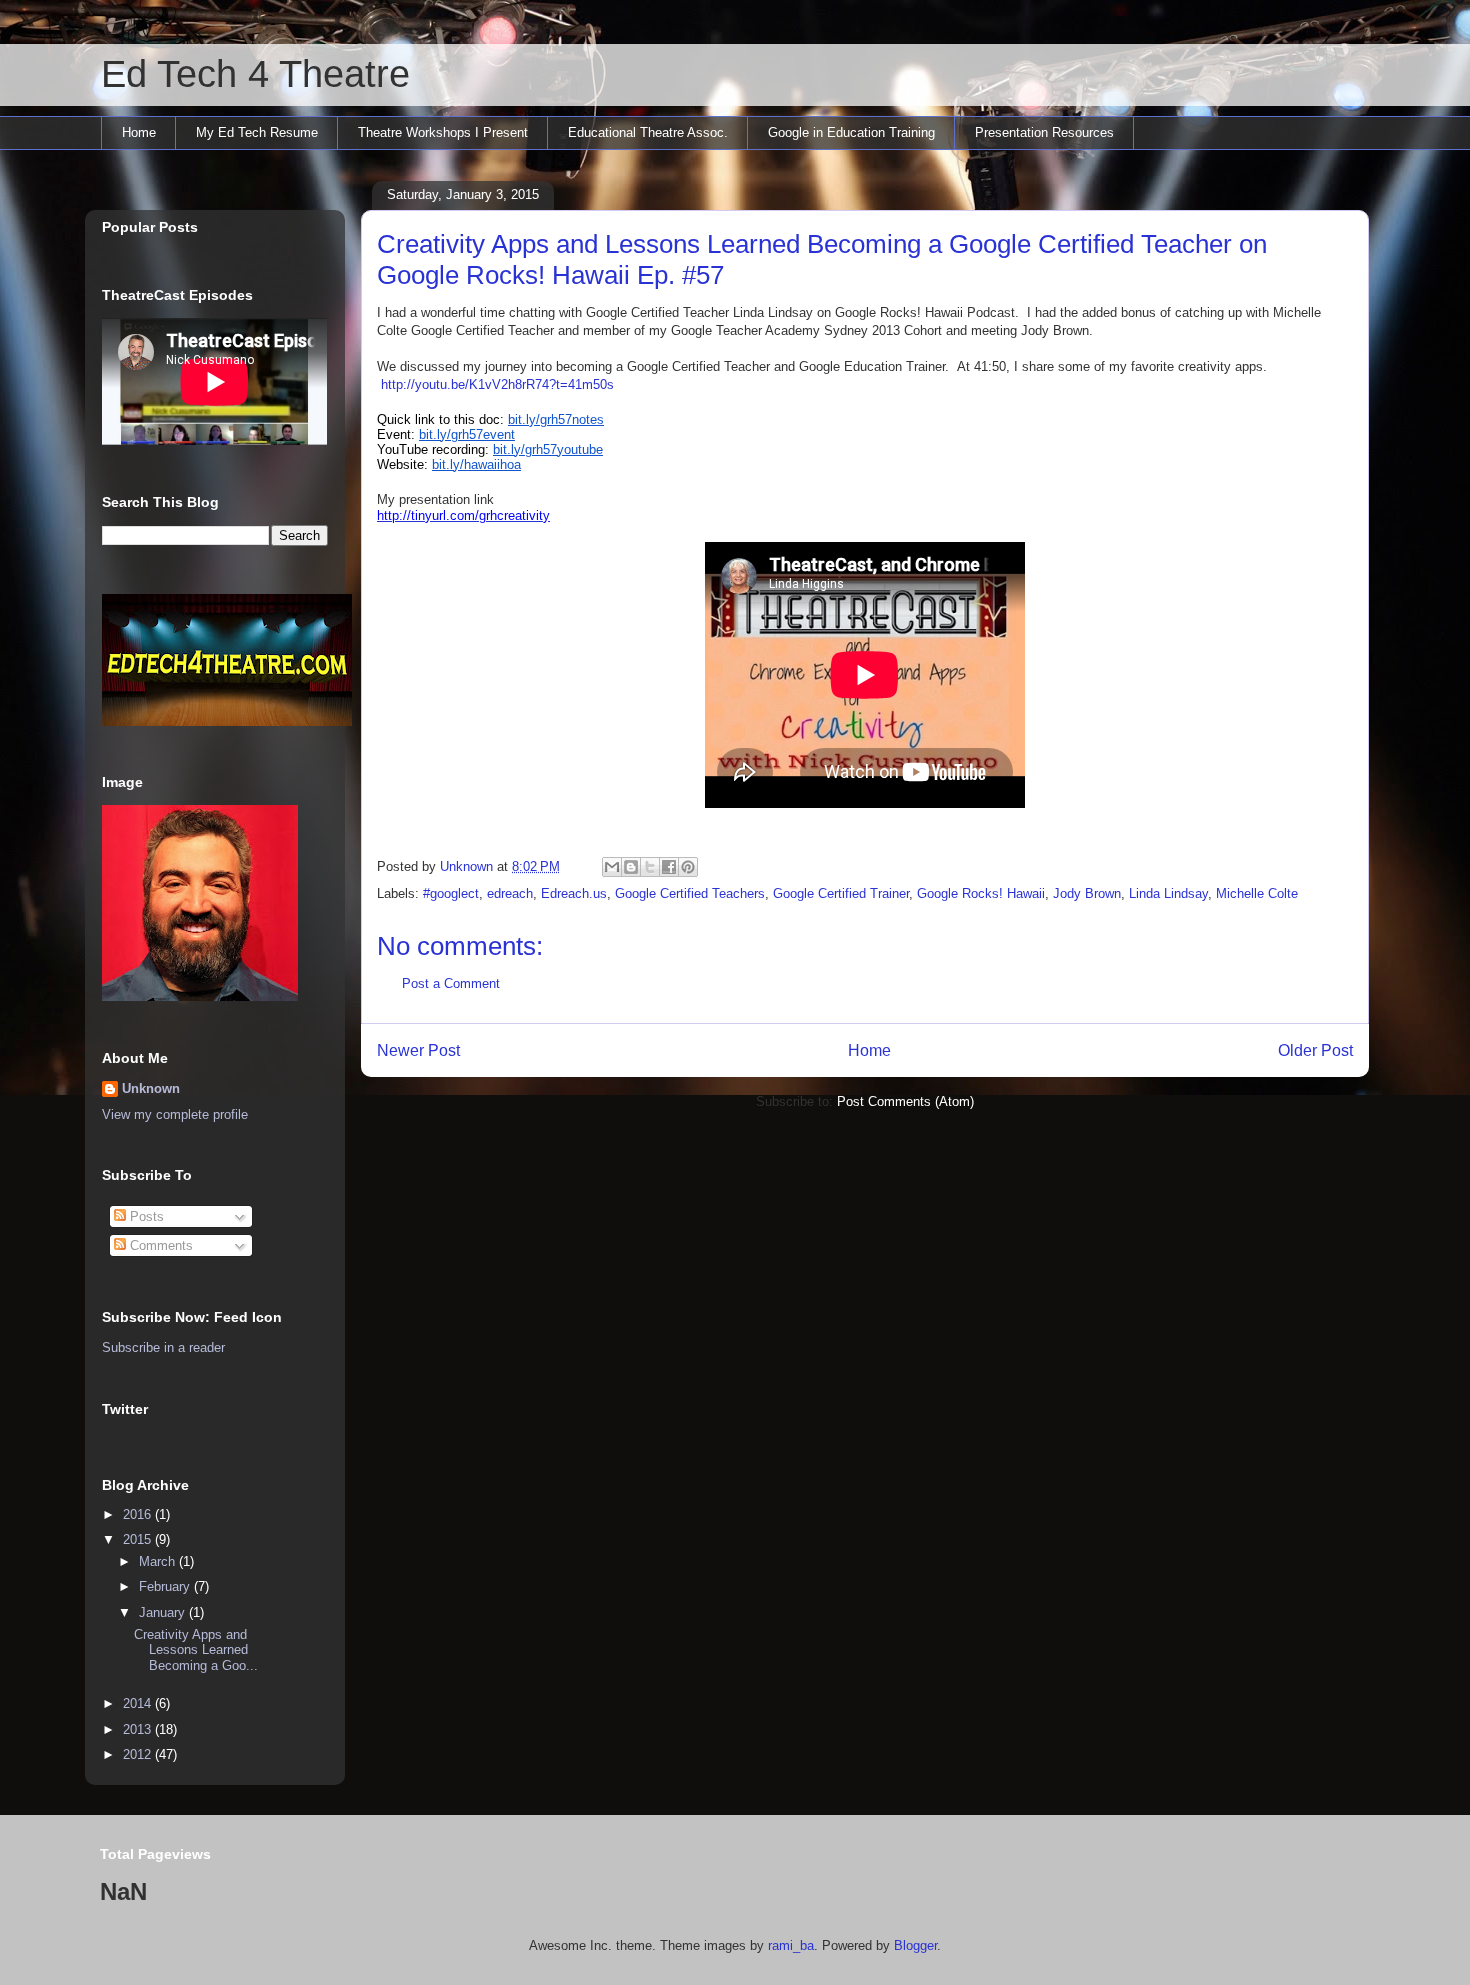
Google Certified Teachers (690, 893)
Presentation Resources (1044, 132)
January (164, 1612)
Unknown (151, 1088)
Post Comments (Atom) (905, 1101)
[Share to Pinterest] (688, 867)
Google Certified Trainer (841, 893)
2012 (139, 1754)
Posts (145, 1216)
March (159, 1561)
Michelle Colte (1257, 893)
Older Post (1315, 1050)
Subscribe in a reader (163, 1347)
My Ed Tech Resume (257, 132)
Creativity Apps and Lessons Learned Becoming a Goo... (196, 1650)
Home (139, 132)
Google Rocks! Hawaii (981, 893)
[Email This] (612, 867)
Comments (159, 1245)
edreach (510, 893)
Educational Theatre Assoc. (648, 132)
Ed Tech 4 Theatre (255, 74)
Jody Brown (1087, 893)
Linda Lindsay (1168, 893)
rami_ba (791, 1945)
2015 (139, 1539)
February (166, 1586)
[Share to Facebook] (669, 867)
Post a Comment (451, 983)
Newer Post (418, 1050)
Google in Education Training (851, 132)
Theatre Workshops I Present (443, 132)
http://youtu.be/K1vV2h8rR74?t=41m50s (497, 384)
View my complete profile (175, 1114)
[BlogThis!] (631, 867)
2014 (139, 1703)
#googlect (451, 893)
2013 (139, 1729)
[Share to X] (650, 867)
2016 (139, 1514)
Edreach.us (574, 893)
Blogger (915, 1945)
